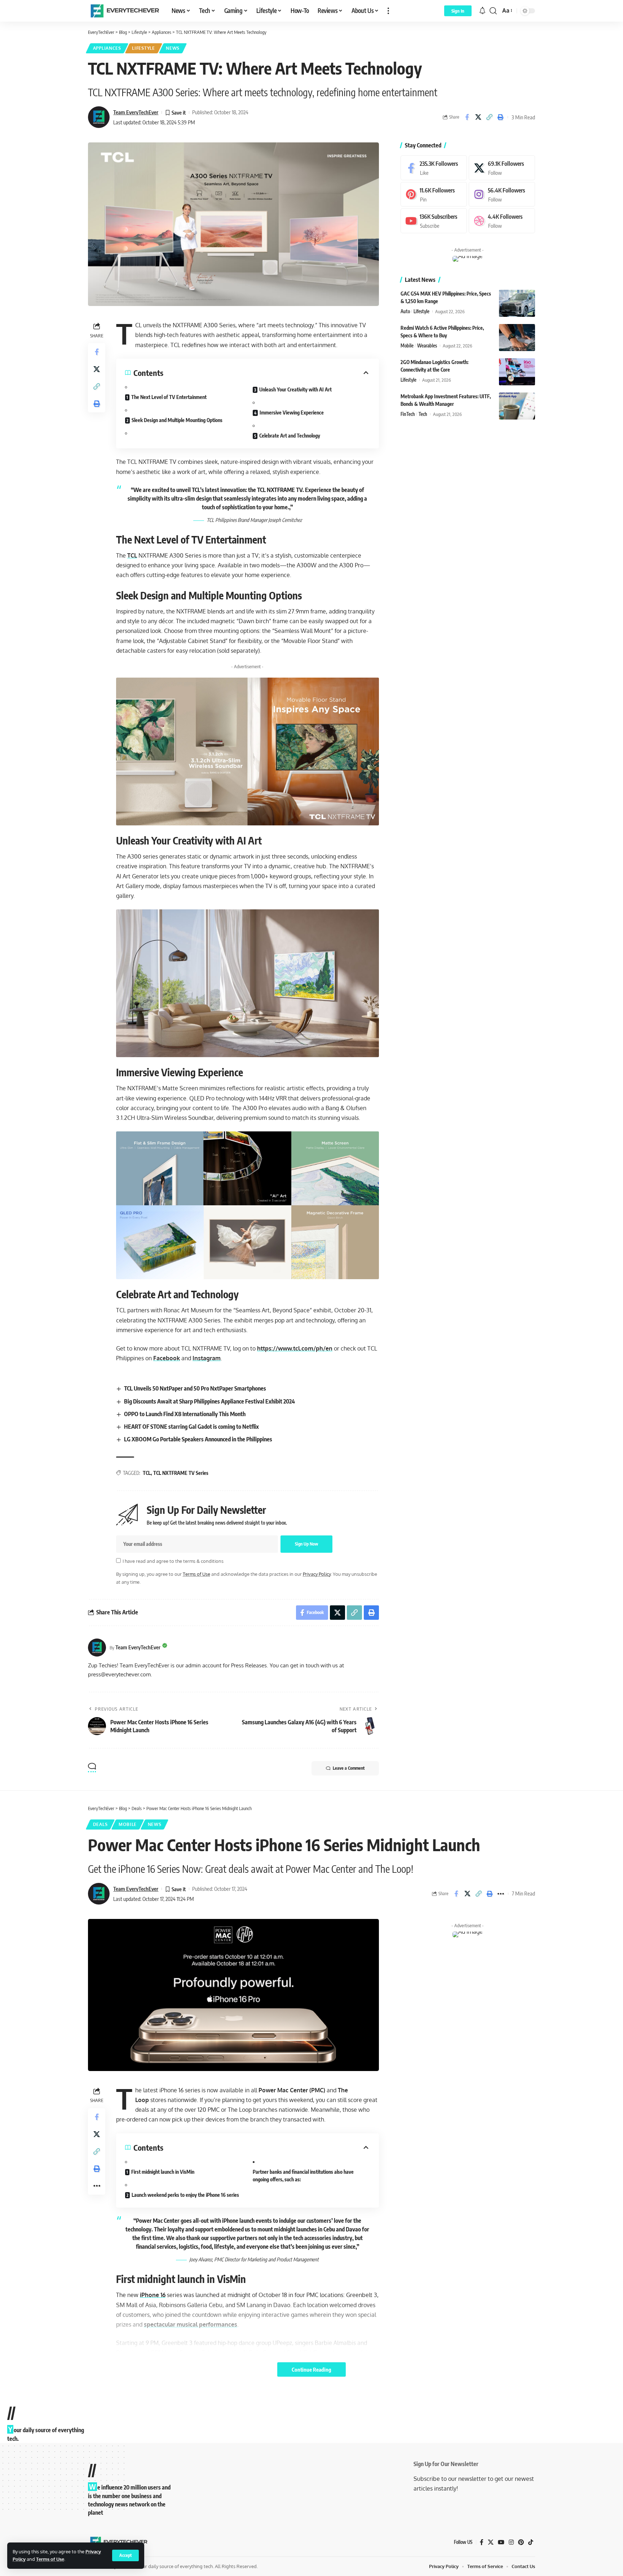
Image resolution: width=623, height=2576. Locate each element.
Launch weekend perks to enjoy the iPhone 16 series (185, 2195)
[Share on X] (478, 117)
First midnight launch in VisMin (163, 2172)
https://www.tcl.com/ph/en (295, 1348)
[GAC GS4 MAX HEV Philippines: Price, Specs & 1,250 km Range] (517, 303)
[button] (125, 2555)
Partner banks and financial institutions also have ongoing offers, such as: (303, 2176)
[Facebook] (434, 168)
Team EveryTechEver (136, 112)
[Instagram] (502, 194)
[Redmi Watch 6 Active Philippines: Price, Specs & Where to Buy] (517, 338)
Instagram (207, 1358)
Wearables (427, 346)
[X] (502, 168)
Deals (100, 1824)
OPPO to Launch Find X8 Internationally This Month (185, 1414)
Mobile (407, 346)
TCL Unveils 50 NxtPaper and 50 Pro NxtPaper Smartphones (195, 1388)
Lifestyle (143, 48)
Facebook (167, 1358)
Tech (423, 414)
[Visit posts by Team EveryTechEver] (97, 1648)
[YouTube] (501, 2542)
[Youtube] (434, 221)
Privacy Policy (317, 1574)
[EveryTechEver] (124, 11)
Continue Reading (311, 2369)
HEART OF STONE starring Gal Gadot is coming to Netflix (191, 1427)
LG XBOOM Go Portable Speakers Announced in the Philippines (198, 1439)
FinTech (408, 414)
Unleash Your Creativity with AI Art (295, 389)
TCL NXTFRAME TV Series (181, 1473)
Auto (405, 311)
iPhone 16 (153, 2295)
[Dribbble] (502, 221)
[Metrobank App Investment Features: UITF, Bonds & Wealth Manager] (517, 406)
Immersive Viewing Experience (292, 413)
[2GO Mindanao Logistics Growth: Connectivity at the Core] (517, 372)
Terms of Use (50, 2559)
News (173, 48)
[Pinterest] (434, 194)
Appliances (107, 48)
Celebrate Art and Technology (290, 436)
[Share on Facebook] (467, 117)
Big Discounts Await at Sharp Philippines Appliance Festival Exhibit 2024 (209, 1401)
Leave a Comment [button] (349, 1768)
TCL (132, 555)
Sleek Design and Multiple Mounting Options (177, 420)
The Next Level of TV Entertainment (169, 397)
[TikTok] (531, 2542)
